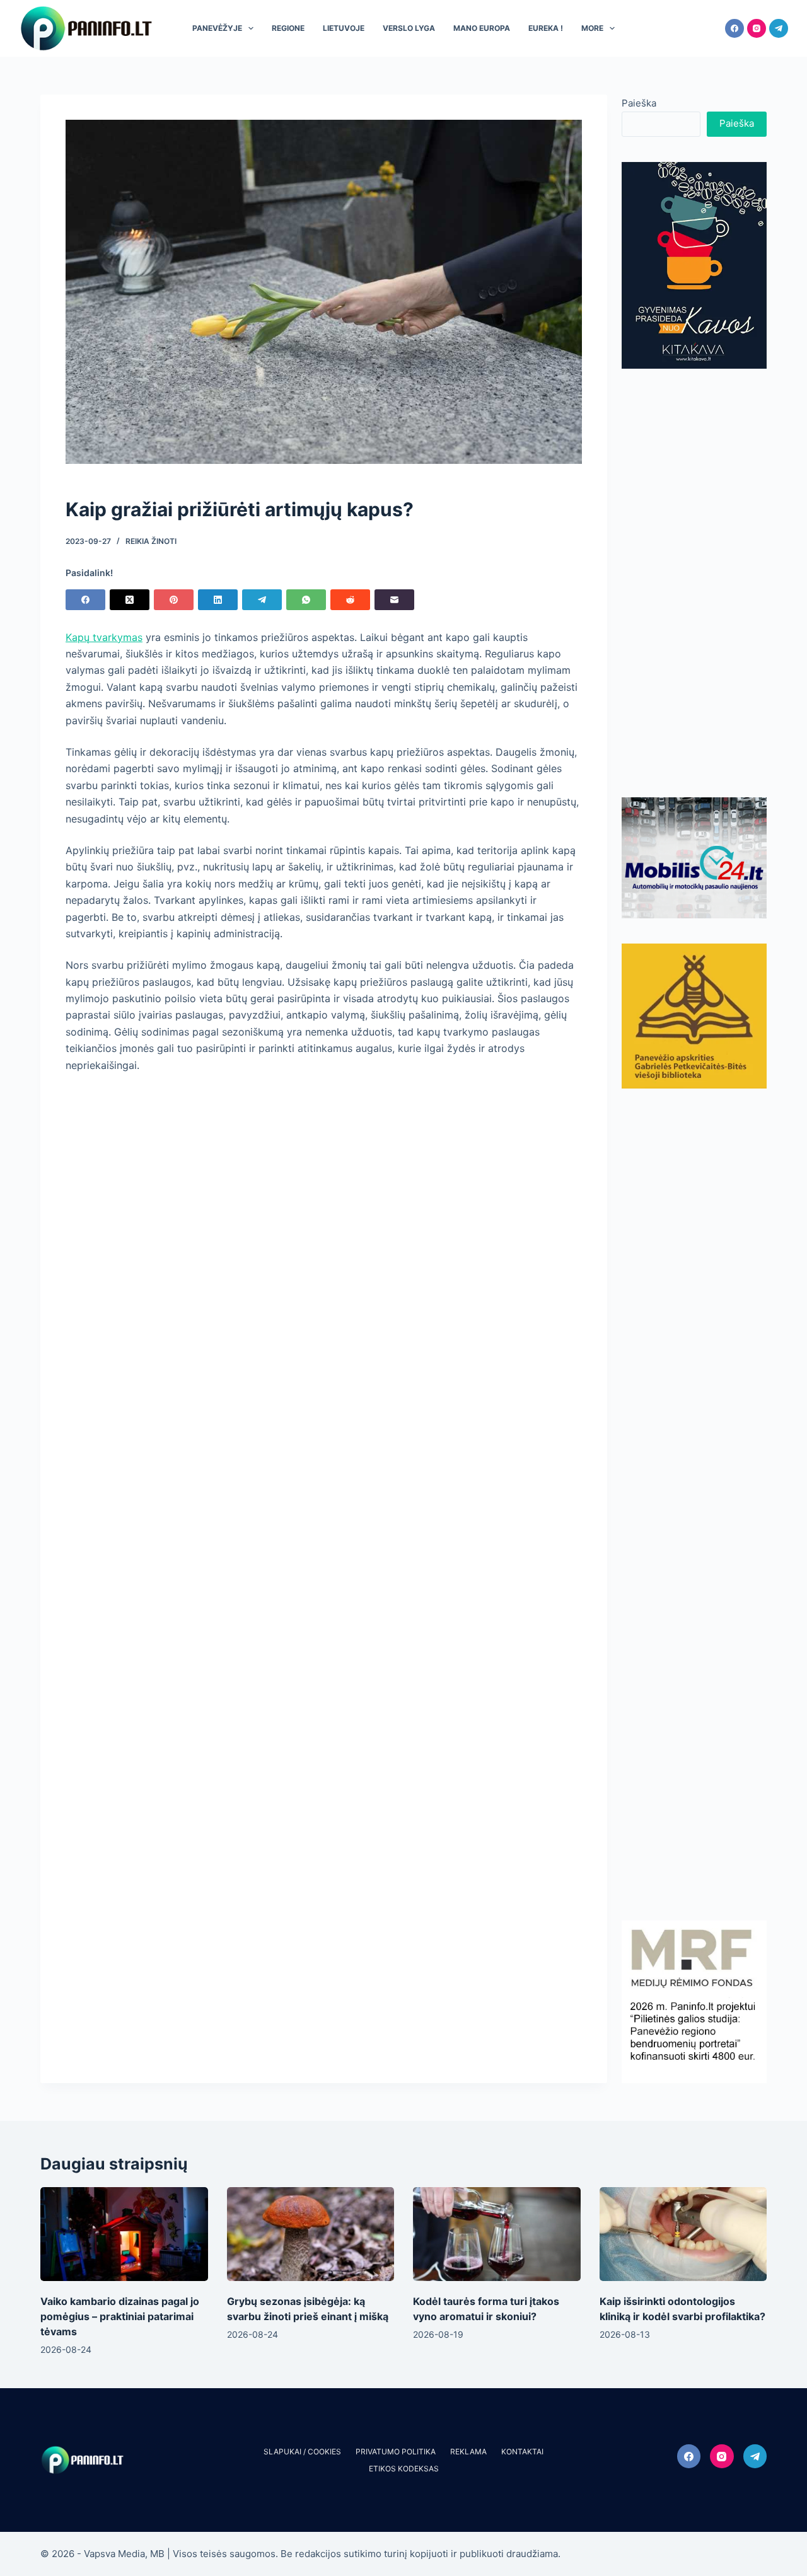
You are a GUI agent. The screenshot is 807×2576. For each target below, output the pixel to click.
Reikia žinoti (151, 541)
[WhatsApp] (306, 600)
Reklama (468, 2452)
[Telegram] (779, 28)
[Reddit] (350, 600)
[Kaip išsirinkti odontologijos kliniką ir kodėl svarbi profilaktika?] (683, 2234)
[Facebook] (734, 28)
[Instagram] (757, 28)
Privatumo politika (396, 2452)
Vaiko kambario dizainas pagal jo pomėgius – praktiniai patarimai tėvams (120, 2316)
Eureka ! (546, 28)
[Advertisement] (694, 583)
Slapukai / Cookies (302, 2452)
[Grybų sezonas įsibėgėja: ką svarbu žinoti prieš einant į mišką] (311, 2234)
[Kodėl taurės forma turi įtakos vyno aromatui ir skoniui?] (497, 2234)
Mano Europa (482, 28)
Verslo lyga (409, 28)
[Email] (394, 600)
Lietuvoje (344, 28)
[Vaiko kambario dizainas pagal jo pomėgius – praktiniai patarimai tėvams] (124, 2234)
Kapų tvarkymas (104, 637)
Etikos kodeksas (404, 2469)
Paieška (639, 103)
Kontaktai (522, 2452)
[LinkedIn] (218, 600)
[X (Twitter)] (130, 600)
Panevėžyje (217, 28)
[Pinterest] (174, 600)
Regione (288, 28)
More (592, 28)
